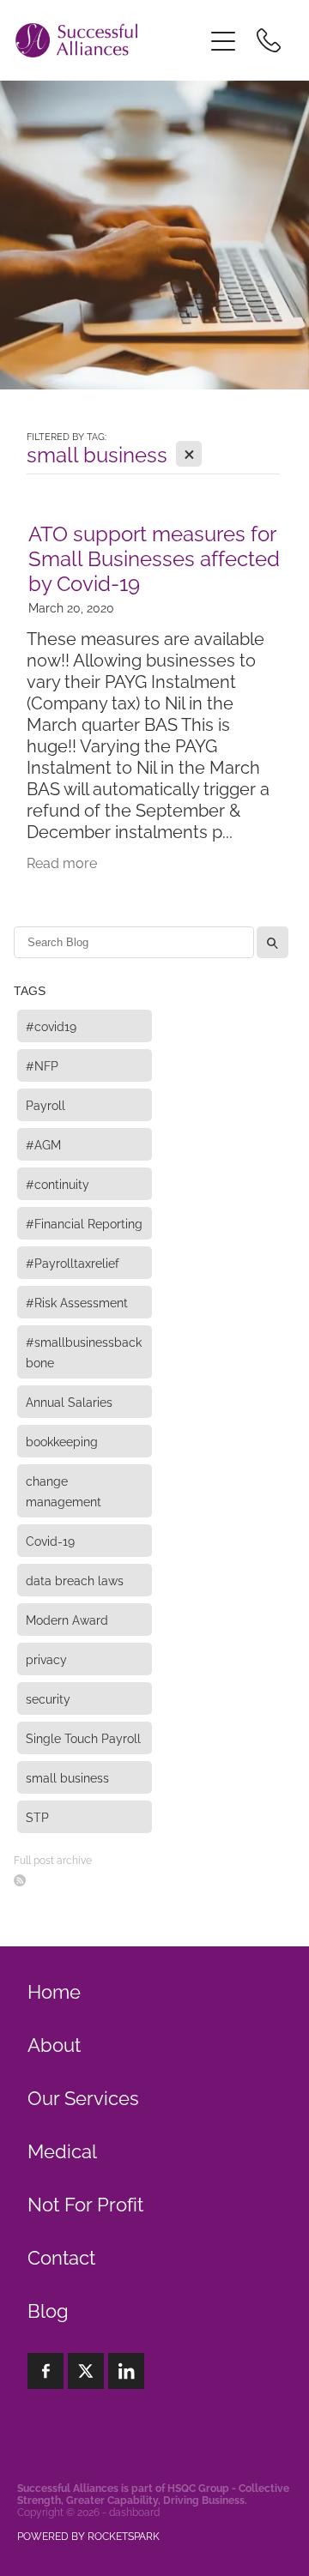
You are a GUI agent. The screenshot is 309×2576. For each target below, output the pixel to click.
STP (37, 1816)
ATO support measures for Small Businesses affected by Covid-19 (154, 557)
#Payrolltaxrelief (73, 1262)
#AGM (43, 1144)
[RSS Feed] (20, 1880)
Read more (62, 862)
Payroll (45, 1104)
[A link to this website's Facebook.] (45, 2371)
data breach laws (75, 1580)
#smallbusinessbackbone (84, 1351)
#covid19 (51, 1026)
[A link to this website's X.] (86, 2371)
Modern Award (67, 1619)
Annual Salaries (69, 1401)
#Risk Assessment (77, 1302)
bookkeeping (62, 1441)
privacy (46, 1659)
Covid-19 (50, 1540)
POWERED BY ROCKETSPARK (88, 2535)
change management (64, 1490)
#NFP (42, 1065)
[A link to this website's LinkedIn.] (126, 2371)
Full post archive (53, 1859)
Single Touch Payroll (83, 1737)
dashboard (134, 2511)
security (48, 1698)
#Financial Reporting (84, 1223)
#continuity (58, 1183)
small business (67, 1777)
